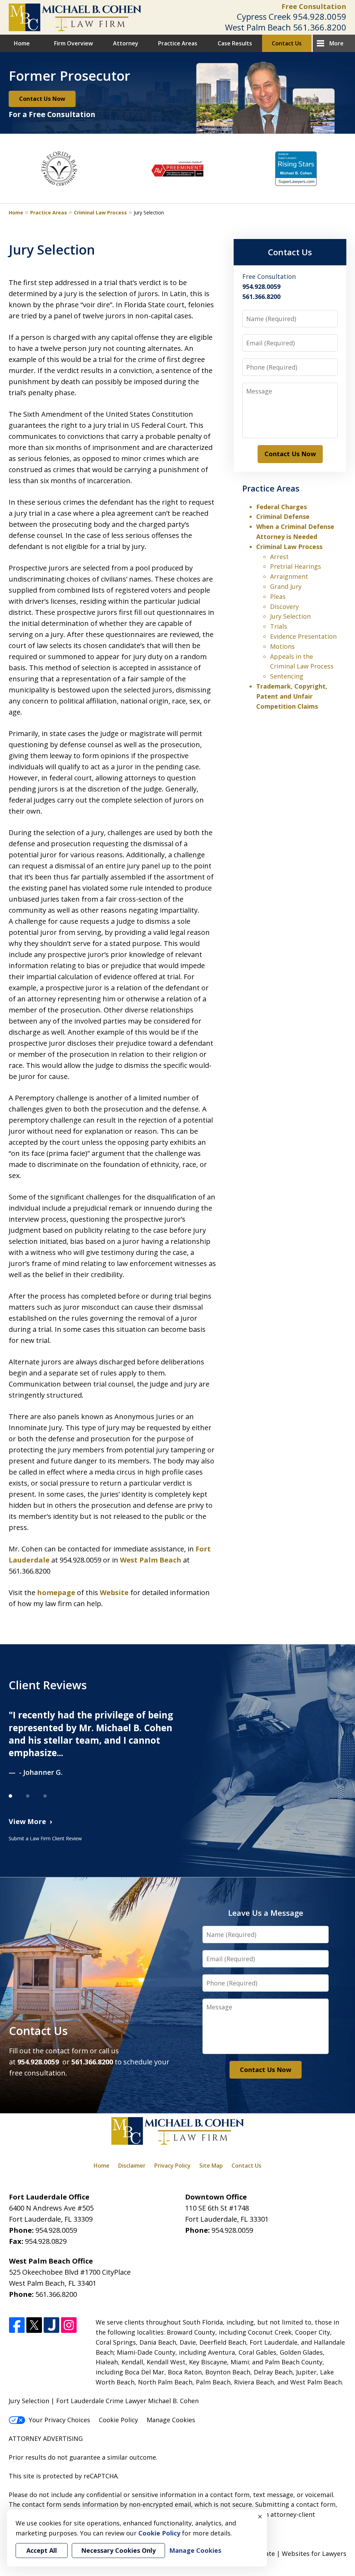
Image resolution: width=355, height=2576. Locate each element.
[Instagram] (69, 2325)
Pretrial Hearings (296, 566)
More (336, 43)
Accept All (42, 2550)
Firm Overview (73, 43)
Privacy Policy (172, 2166)
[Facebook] (17, 2325)
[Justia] (51, 2325)
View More (27, 1821)
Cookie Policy (118, 2420)
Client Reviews (48, 1685)
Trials (279, 626)
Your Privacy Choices (59, 2420)
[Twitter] (34, 2325)
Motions (282, 646)
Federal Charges (282, 507)
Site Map (211, 2166)
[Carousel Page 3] (52, 1796)
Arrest (279, 557)
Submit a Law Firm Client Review (45, 1838)
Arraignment (289, 576)
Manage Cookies (171, 2420)
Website (114, 1592)
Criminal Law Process (100, 213)
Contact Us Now (42, 99)
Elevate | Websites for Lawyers (288, 2553)
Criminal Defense (283, 516)
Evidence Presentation (303, 636)
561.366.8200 (320, 27)
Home (22, 43)
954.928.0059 (320, 16)
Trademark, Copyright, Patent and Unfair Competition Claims (292, 696)
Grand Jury (286, 586)
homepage (56, 1592)
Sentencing (287, 676)
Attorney (126, 43)
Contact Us (287, 43)
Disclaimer (132, 2166)
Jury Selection (290, 616)
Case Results (235, 43)
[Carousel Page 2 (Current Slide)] (35, 1796)
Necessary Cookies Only (118, 2550)
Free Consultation (314, 6)
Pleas (278, 596)
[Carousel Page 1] (17, 1796)
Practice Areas (178, 43)
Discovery (284, 607)
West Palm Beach (151, 1560)
